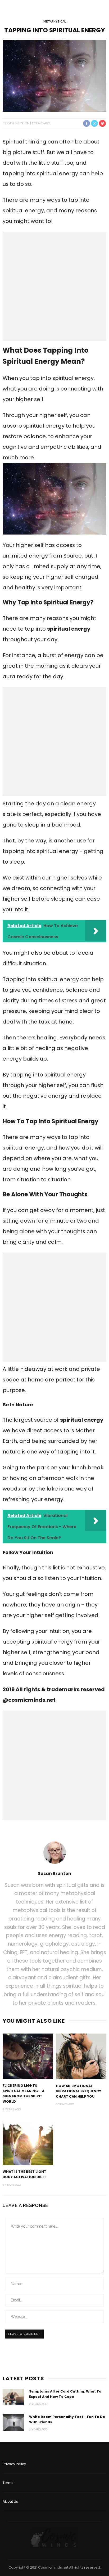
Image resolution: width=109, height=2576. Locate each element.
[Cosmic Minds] (54, 2537)
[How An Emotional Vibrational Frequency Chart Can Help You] (81, 2056)
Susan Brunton (16, 123)
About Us (10, 2501)
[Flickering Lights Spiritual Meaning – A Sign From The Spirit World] (28, 2056)
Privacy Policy (14, 2464)
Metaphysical (55, 22)
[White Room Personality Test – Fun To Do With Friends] (13, 2422)
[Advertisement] (54, 286)
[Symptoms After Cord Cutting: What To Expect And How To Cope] (13, 2397)
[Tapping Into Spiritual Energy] (54, 75)
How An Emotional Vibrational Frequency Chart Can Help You (78, 2091)
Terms (8, 2483)
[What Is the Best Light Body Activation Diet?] (28, 2142)
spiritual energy (69, 629)
